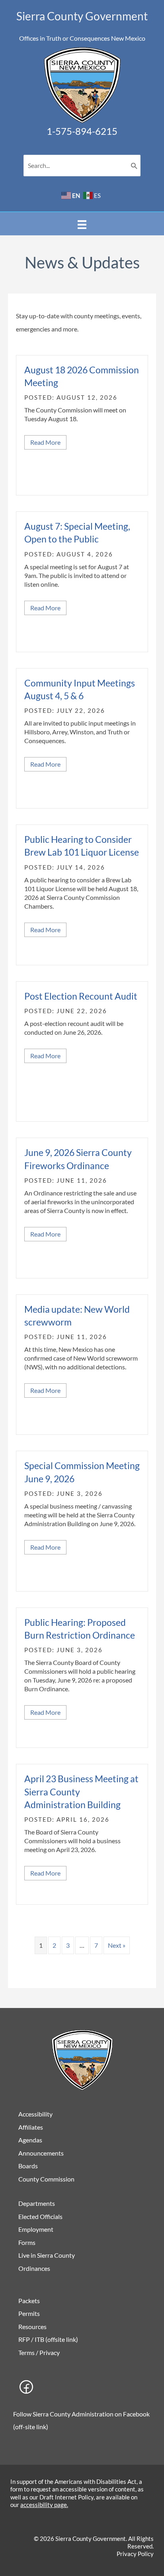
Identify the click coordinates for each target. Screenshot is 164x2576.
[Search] (134, 166)
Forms (27, 2242)
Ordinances (34, 2268)
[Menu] (82, 224)
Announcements (41, 2153)
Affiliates (31, 2127)
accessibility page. (44, 2505)
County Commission (46, 2179)
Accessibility (35, 2114)
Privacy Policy (135, 2554)
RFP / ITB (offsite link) (48, 2339)
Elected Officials (40, 2216)
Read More (48, 442)
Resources (32, 2326)
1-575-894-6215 (82, 131)
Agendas (30, 2140)
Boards (28, 2166)
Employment (36, 2229)
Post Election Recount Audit (81, 996)
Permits (29, 2313)
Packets (29, 2301)
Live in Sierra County (47, 2255)
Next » (117, 1945)
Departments (37, 2203)
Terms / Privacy (39, 2352)
